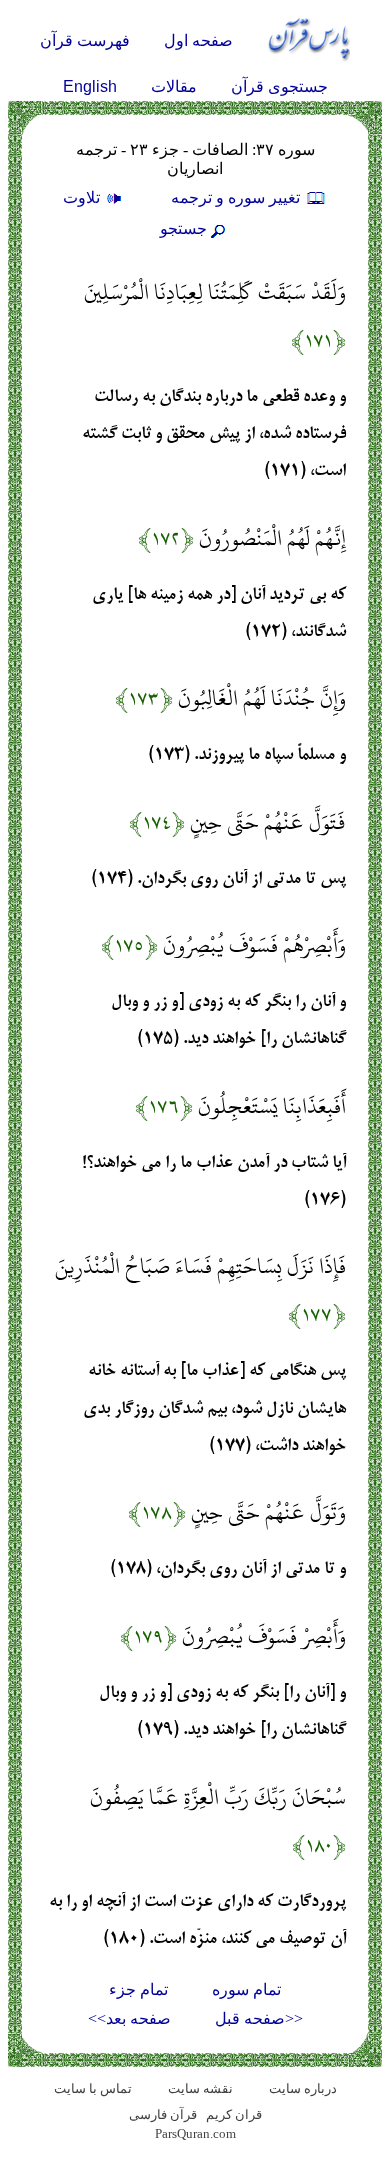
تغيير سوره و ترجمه (237, 197)
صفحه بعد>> (129, 2018)
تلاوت (83, 197)
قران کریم (234, 2114)
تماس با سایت (93, 2088)
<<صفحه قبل (259, 2018)
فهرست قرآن (85, 40)
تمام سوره (246, 1989)
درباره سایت (303, 2088)
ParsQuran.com (195, 2133)
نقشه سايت (200, 2088)
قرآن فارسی (163, 2114)
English (90, 86)
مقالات (174, 86)
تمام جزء (138, 1989)
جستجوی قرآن (279, 86)
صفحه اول (198, 40)
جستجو (183, 228)
